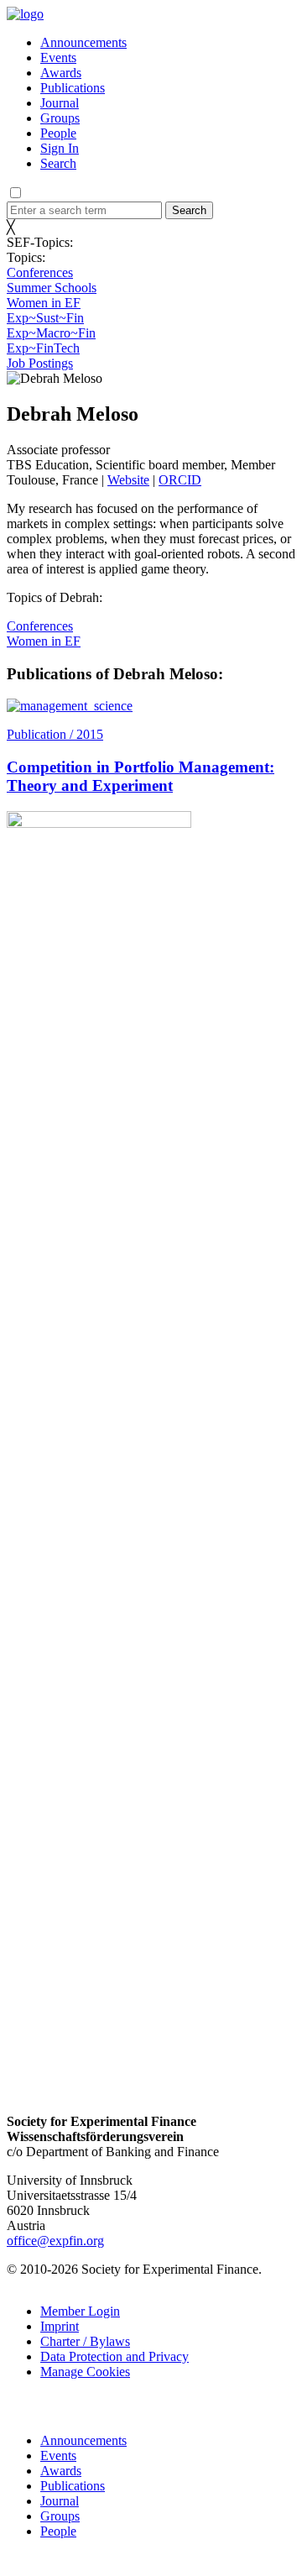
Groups (60, 118)
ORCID (180, 480)
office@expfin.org (55, 2241)
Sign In (60, 148)
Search (58, 163)
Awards (61, 73)
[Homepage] (25, 14)
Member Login (80, 2311)
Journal (60, 103)
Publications (73, 88)
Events (58, 58)
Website (128, 480)
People (58, 133)
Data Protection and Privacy (115, 2356)
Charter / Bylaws (85, 2341)
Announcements (83, 42)
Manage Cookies (85, 2372)
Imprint (60, 2326)
